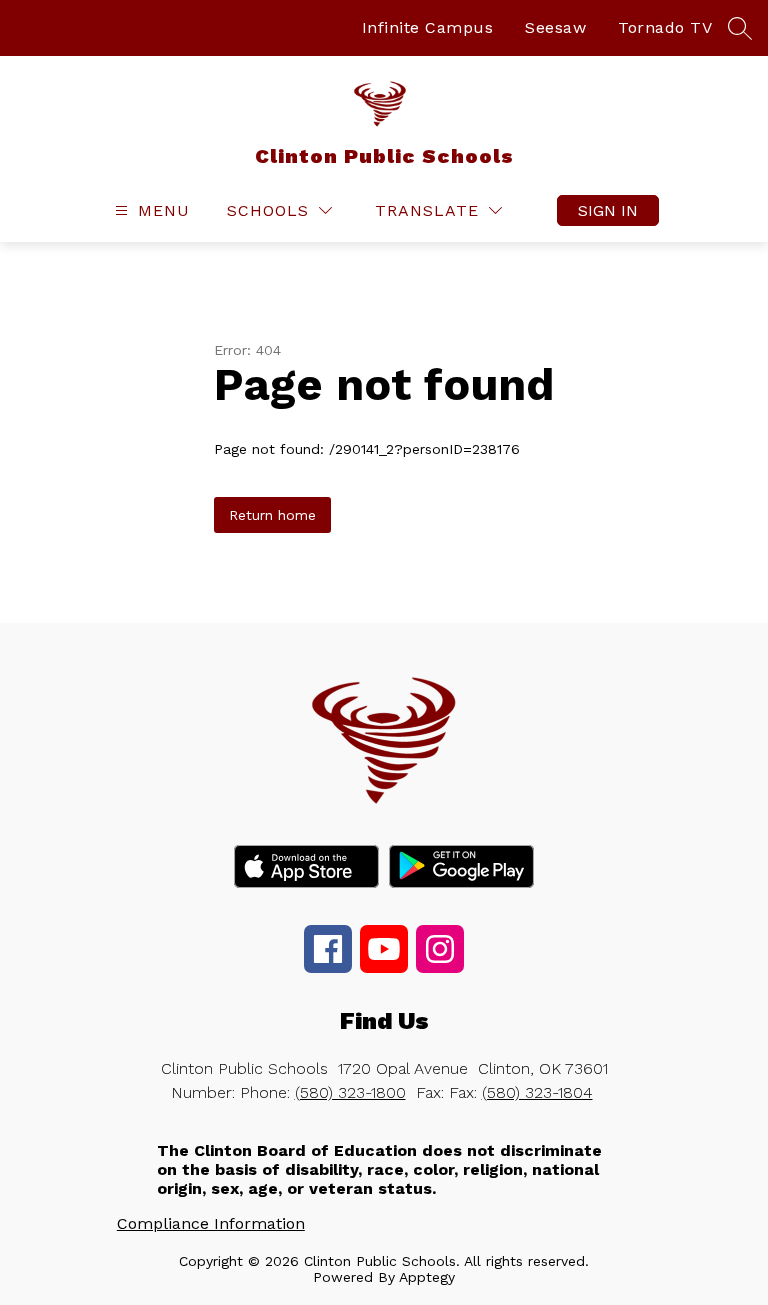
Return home (272, 515)
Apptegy (427, 1277)
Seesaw (555, 27)
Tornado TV (665, 27)
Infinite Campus (428, 27)
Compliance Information (211, 1223)
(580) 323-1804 (537, 1092)
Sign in (608, 210)
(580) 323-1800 (350, 1092)
